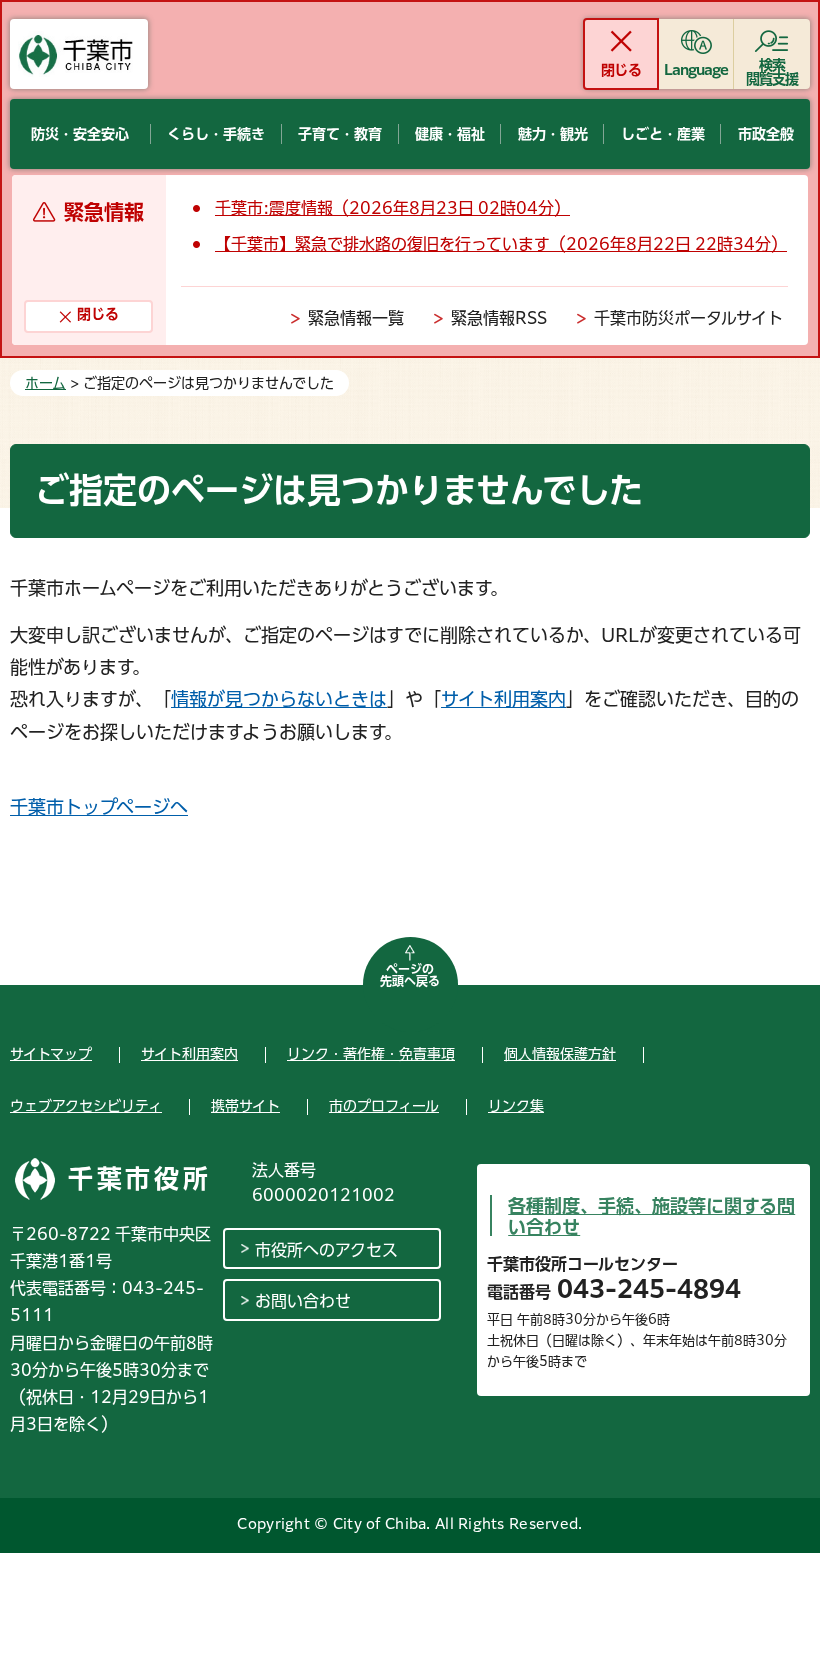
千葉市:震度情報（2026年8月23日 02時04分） (392, 208)
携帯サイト (245, 1106)
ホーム (45, 383)
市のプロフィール (384, 1106)
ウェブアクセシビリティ (86, 1106)
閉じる (620, 70)
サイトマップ (51, 1054)
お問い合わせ (303, 1301)
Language (696, 70)
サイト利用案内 (503, 699)
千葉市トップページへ (99, 807)
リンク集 (516, 1106)
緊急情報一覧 (356, 318)
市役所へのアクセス (326, 1250)
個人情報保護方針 (560, 1054)
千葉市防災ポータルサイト (688, 318)
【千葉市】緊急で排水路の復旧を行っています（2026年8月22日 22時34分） (501, 244)
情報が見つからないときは (279, 699)
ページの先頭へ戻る (410, 975)
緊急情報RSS (499, 318)
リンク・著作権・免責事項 (371, 1054)
